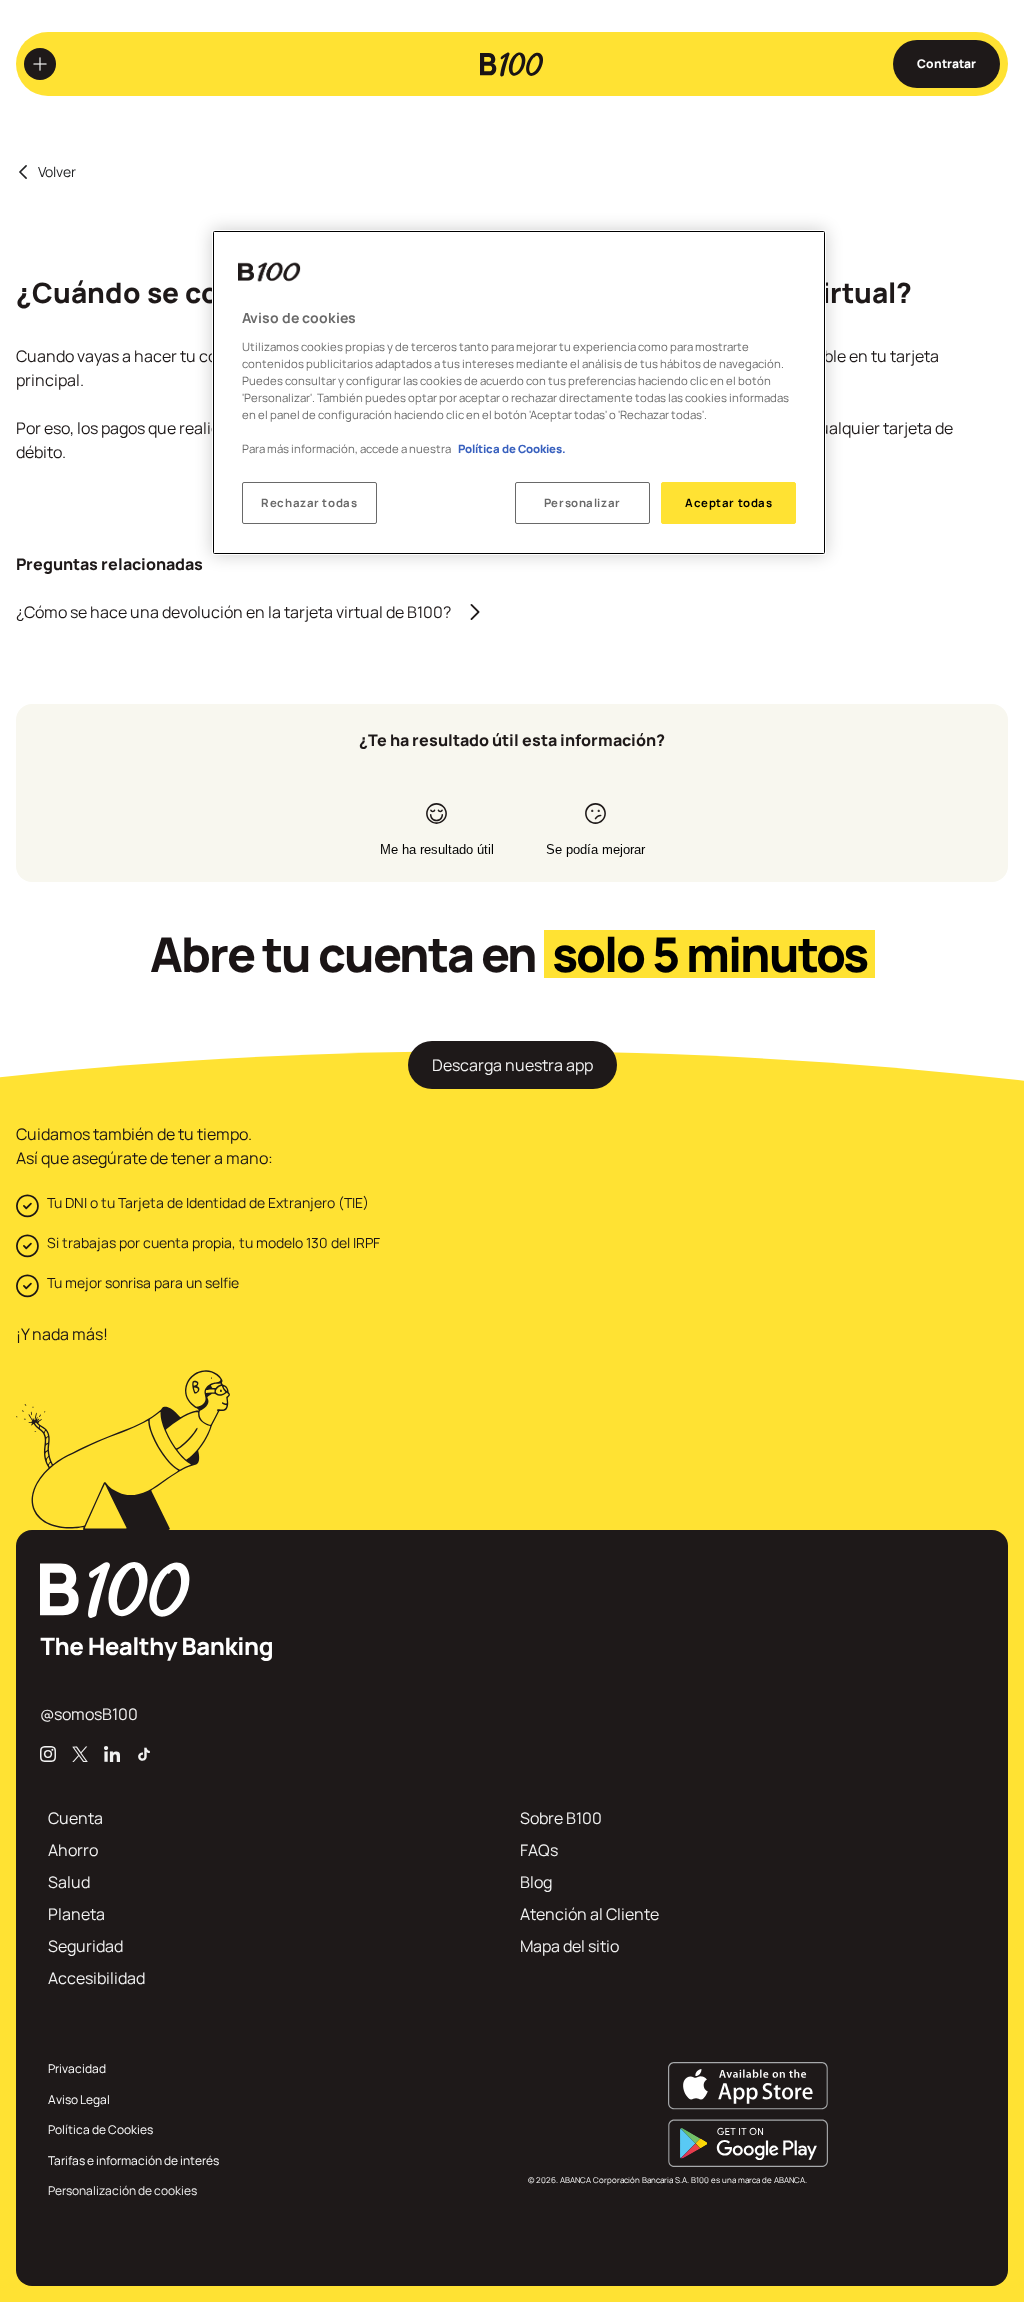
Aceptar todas (728, 502)
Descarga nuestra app (512, 1065)
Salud (69, 1882)
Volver (57, 172)
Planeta (76, 1914)
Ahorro (73, 1850)
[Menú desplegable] (40, 64)
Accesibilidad (96, 1978)
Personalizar (582, 502)
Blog (536, 1882)
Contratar (946, 63)
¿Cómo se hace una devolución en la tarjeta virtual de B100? (233, 612)
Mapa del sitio (569, 1946)
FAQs (539, 1850)
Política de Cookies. (512, 448)
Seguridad (85, 1946)
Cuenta (75, 1818)
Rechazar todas (309, 502)
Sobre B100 (561, 1818)
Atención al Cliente (589, 1914)
